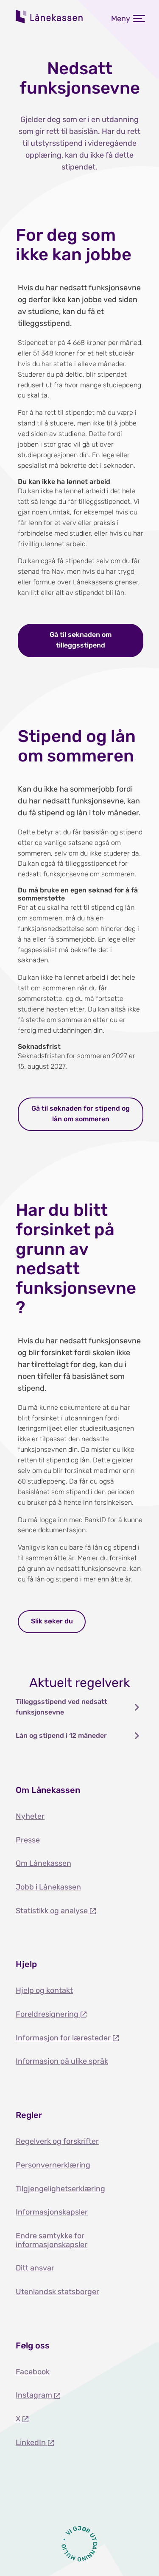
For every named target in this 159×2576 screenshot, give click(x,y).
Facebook (33, 2372)
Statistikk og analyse (53, 1911)
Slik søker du (52, 1621)
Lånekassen (50, 17)
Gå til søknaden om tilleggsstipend (81, 640)
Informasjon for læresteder (64, 2038)
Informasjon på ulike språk (62, 2061)
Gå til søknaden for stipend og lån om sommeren (81, 1114)
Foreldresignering (48, 2014)
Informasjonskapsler (52, 2212)
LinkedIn (32, 2443)
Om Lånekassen (43, 1863)
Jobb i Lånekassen (48, 1887)
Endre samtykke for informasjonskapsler (52, 2240)
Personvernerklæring (53, 2165)
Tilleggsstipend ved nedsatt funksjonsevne (61, 1707)
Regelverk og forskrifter (57, 2141)
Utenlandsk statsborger (57, 2292)
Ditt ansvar (35, 2268)
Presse (28, 1840)
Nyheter (30, 1816)
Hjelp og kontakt (44, 1990)
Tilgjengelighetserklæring (60, 2189)
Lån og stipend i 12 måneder (61, 1735)
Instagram (35, 2395)
